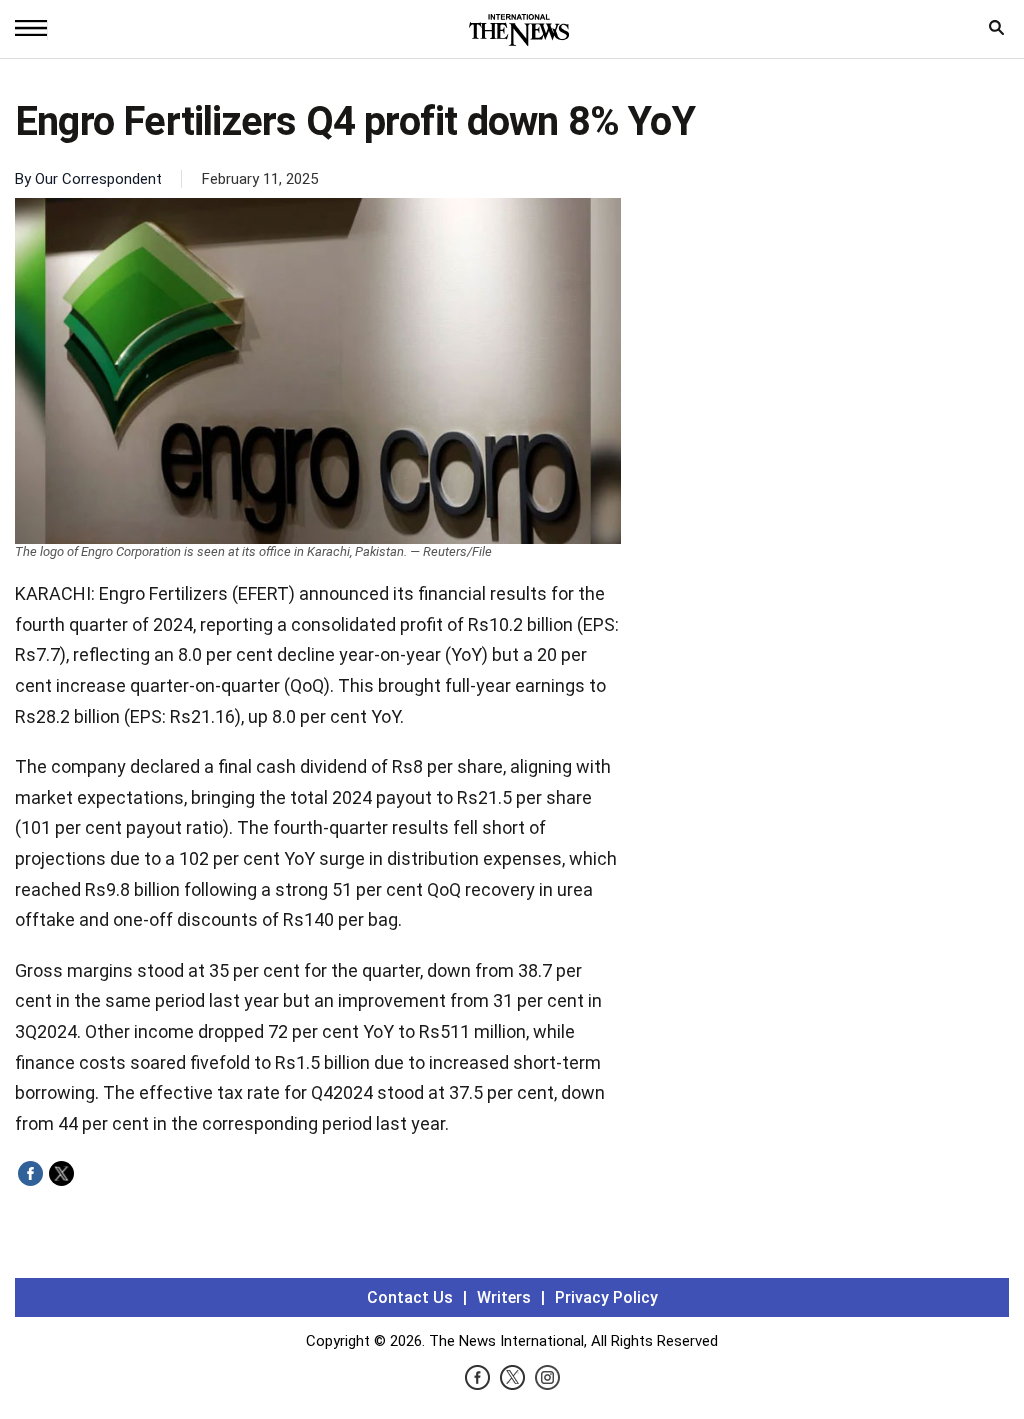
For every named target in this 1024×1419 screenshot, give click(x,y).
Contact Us (410, 1297)
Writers (504, 1297)
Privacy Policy (606, 1297)
